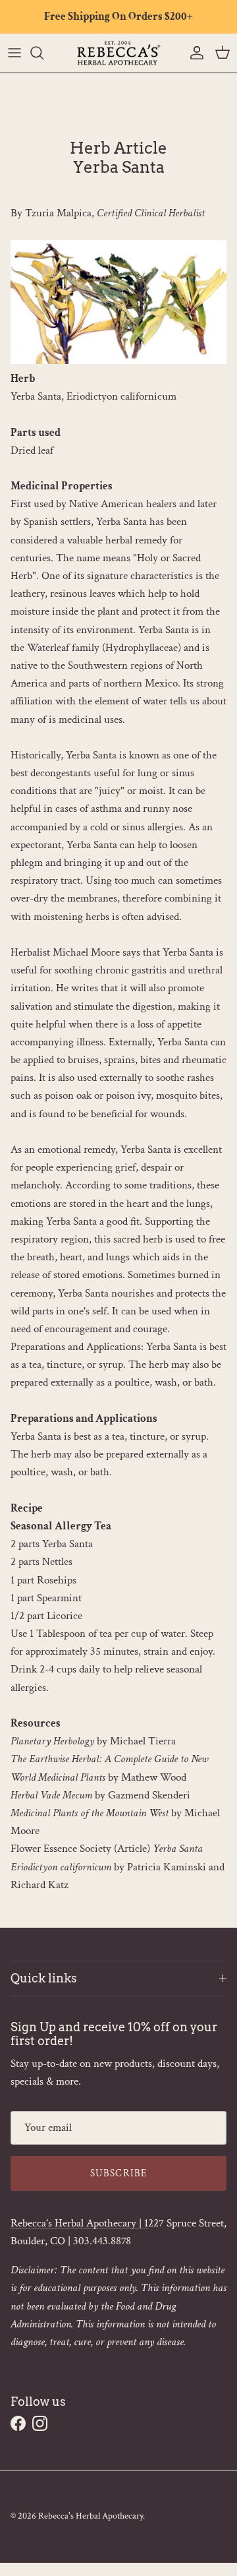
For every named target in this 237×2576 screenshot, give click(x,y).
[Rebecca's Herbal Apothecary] (118, 53)
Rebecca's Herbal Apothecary (91, 2516)
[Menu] (14, 53)
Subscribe (119, 2173)
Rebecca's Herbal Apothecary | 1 (79, 2223)
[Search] (43, 53)
